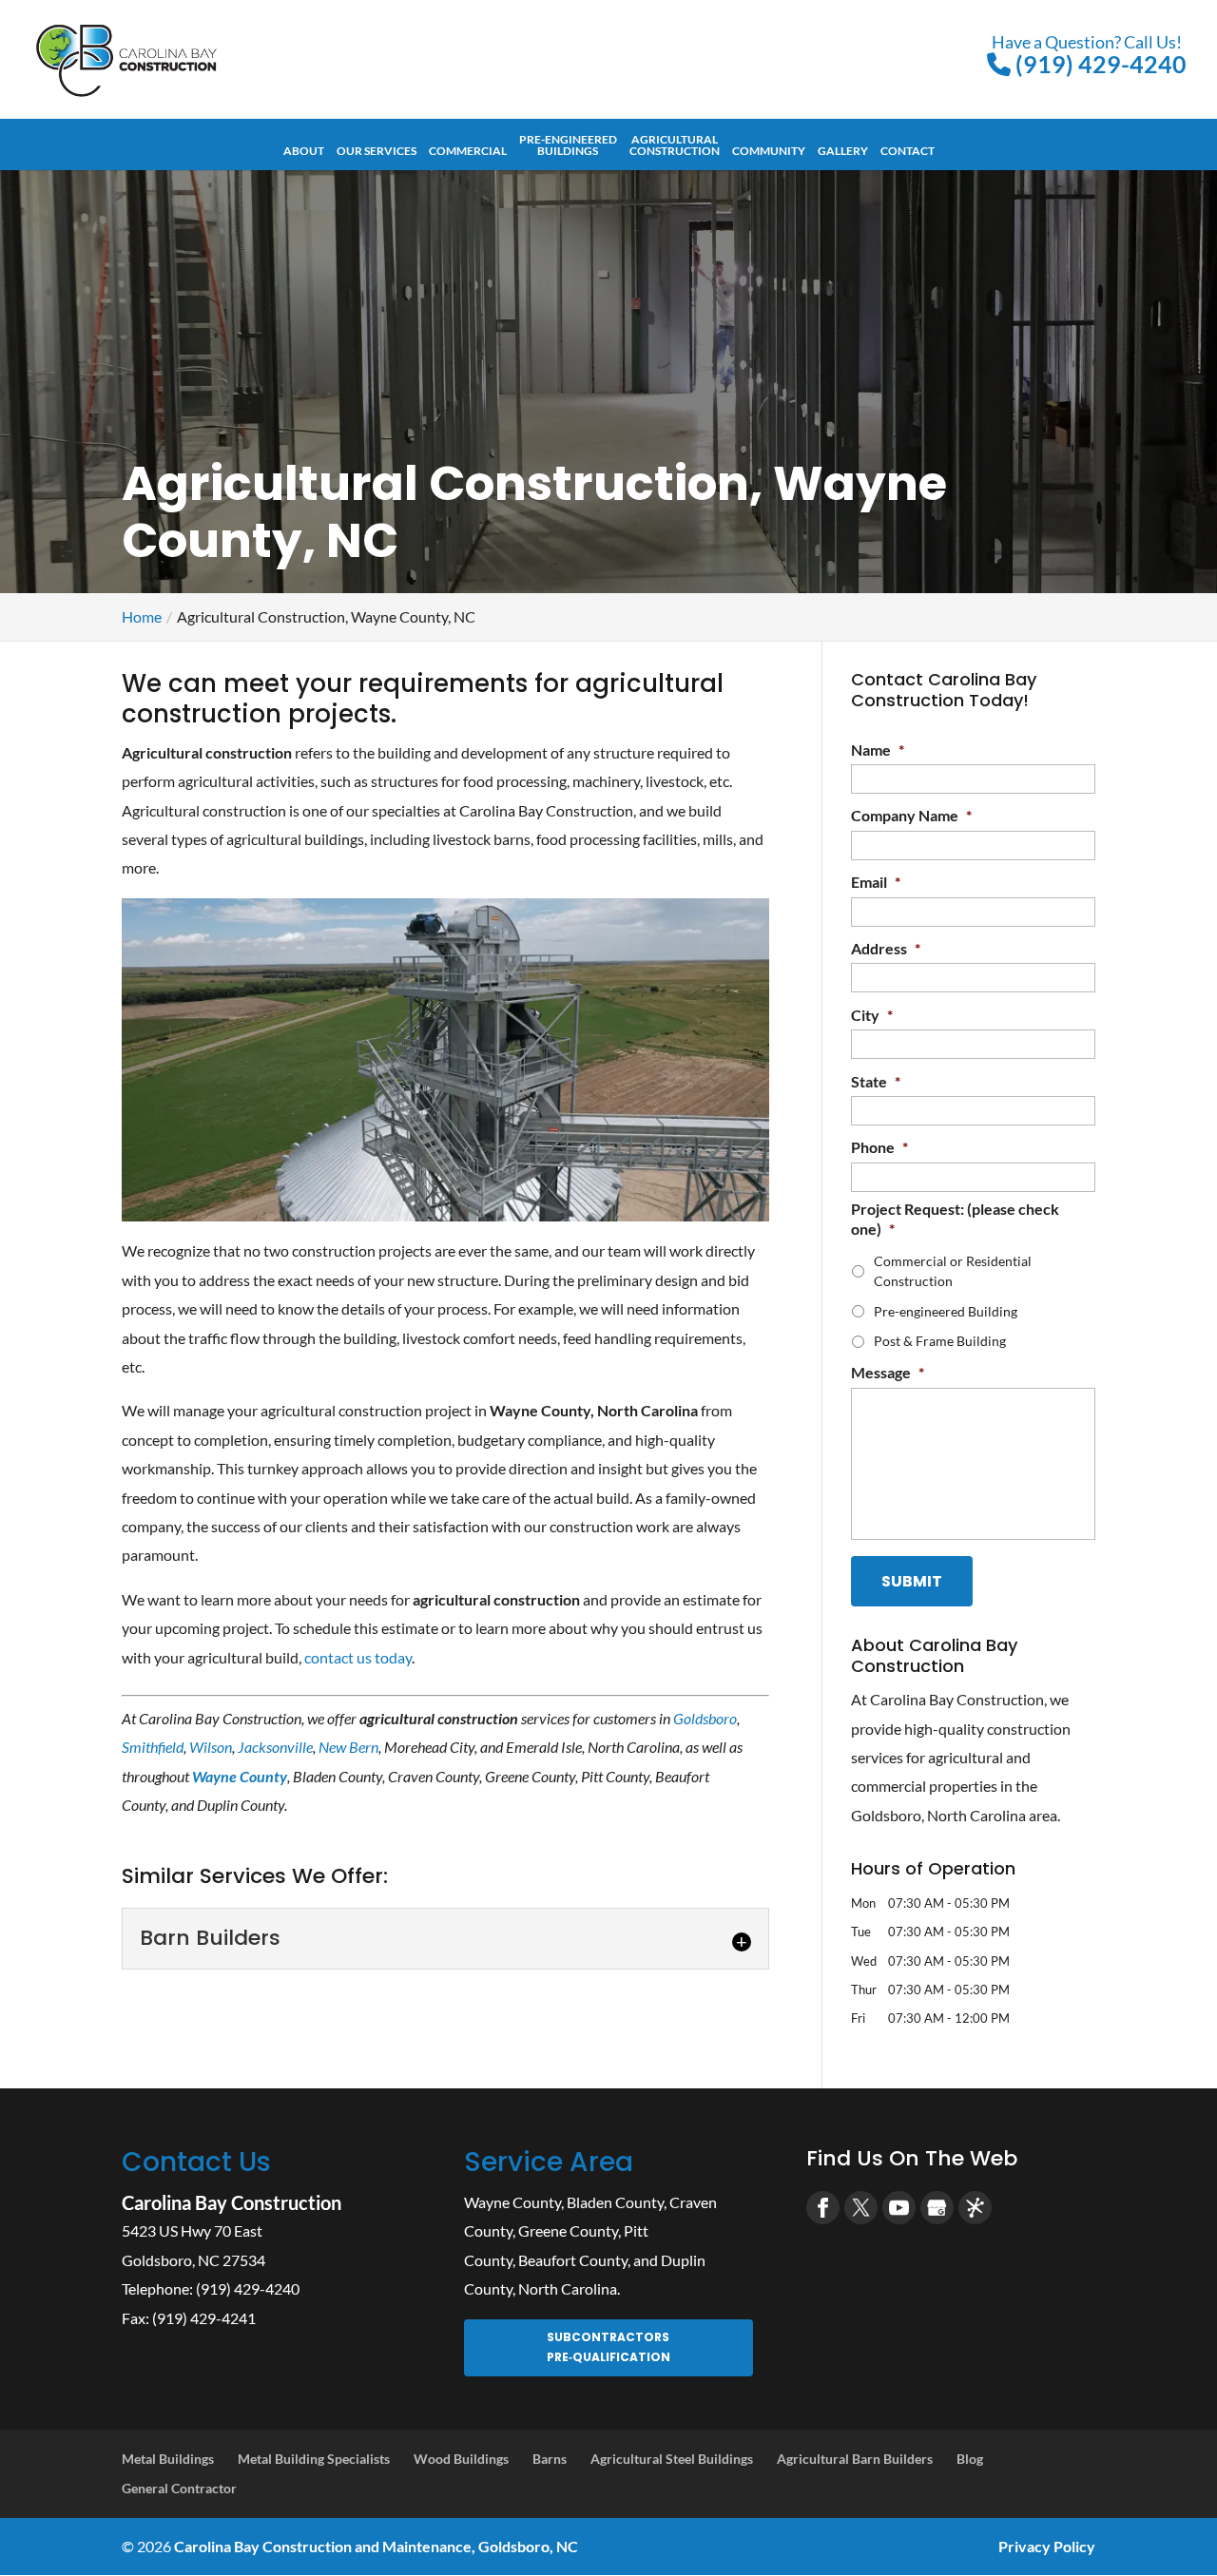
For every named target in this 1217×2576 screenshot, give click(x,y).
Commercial (468, 151)
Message (888, 1372)
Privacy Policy (1047, 2546)
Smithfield (153, 1747)
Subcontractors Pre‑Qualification (608, 2346)
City (872, 1015)
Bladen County (615, 2202)
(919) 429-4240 (1089, 54)
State (876, 1081)
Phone (879, 1147)
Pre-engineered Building (946, 1311)
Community (769, 151)
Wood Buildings (461, 2459)
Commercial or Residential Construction (953, 1271)
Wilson (211, 1747)
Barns (550, 2459)
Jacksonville (275, 1747)
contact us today (358, 1657)
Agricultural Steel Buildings (672, 2459)
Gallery (843, 151)
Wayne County (512, 2202)
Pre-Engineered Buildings (568, 145)
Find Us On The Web (912, 2158)
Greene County (568, 2230)
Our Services (377, 151)
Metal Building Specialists (314, 2459)
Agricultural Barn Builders (855, 2459)
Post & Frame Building (940, 1341)
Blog (970, 2459)
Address (886, 948)
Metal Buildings (168, 2459)
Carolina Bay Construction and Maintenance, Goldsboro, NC (376, 2546)
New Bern (348, 1747)
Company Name (911, 815)
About (304, 151)
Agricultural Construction (675, 145)
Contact (908, 151)
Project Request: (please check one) (955, 1219)
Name (878, 750)
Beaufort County (573, 2260)
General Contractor (179, 2488)
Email (876, 882)
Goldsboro (705, 1718)
